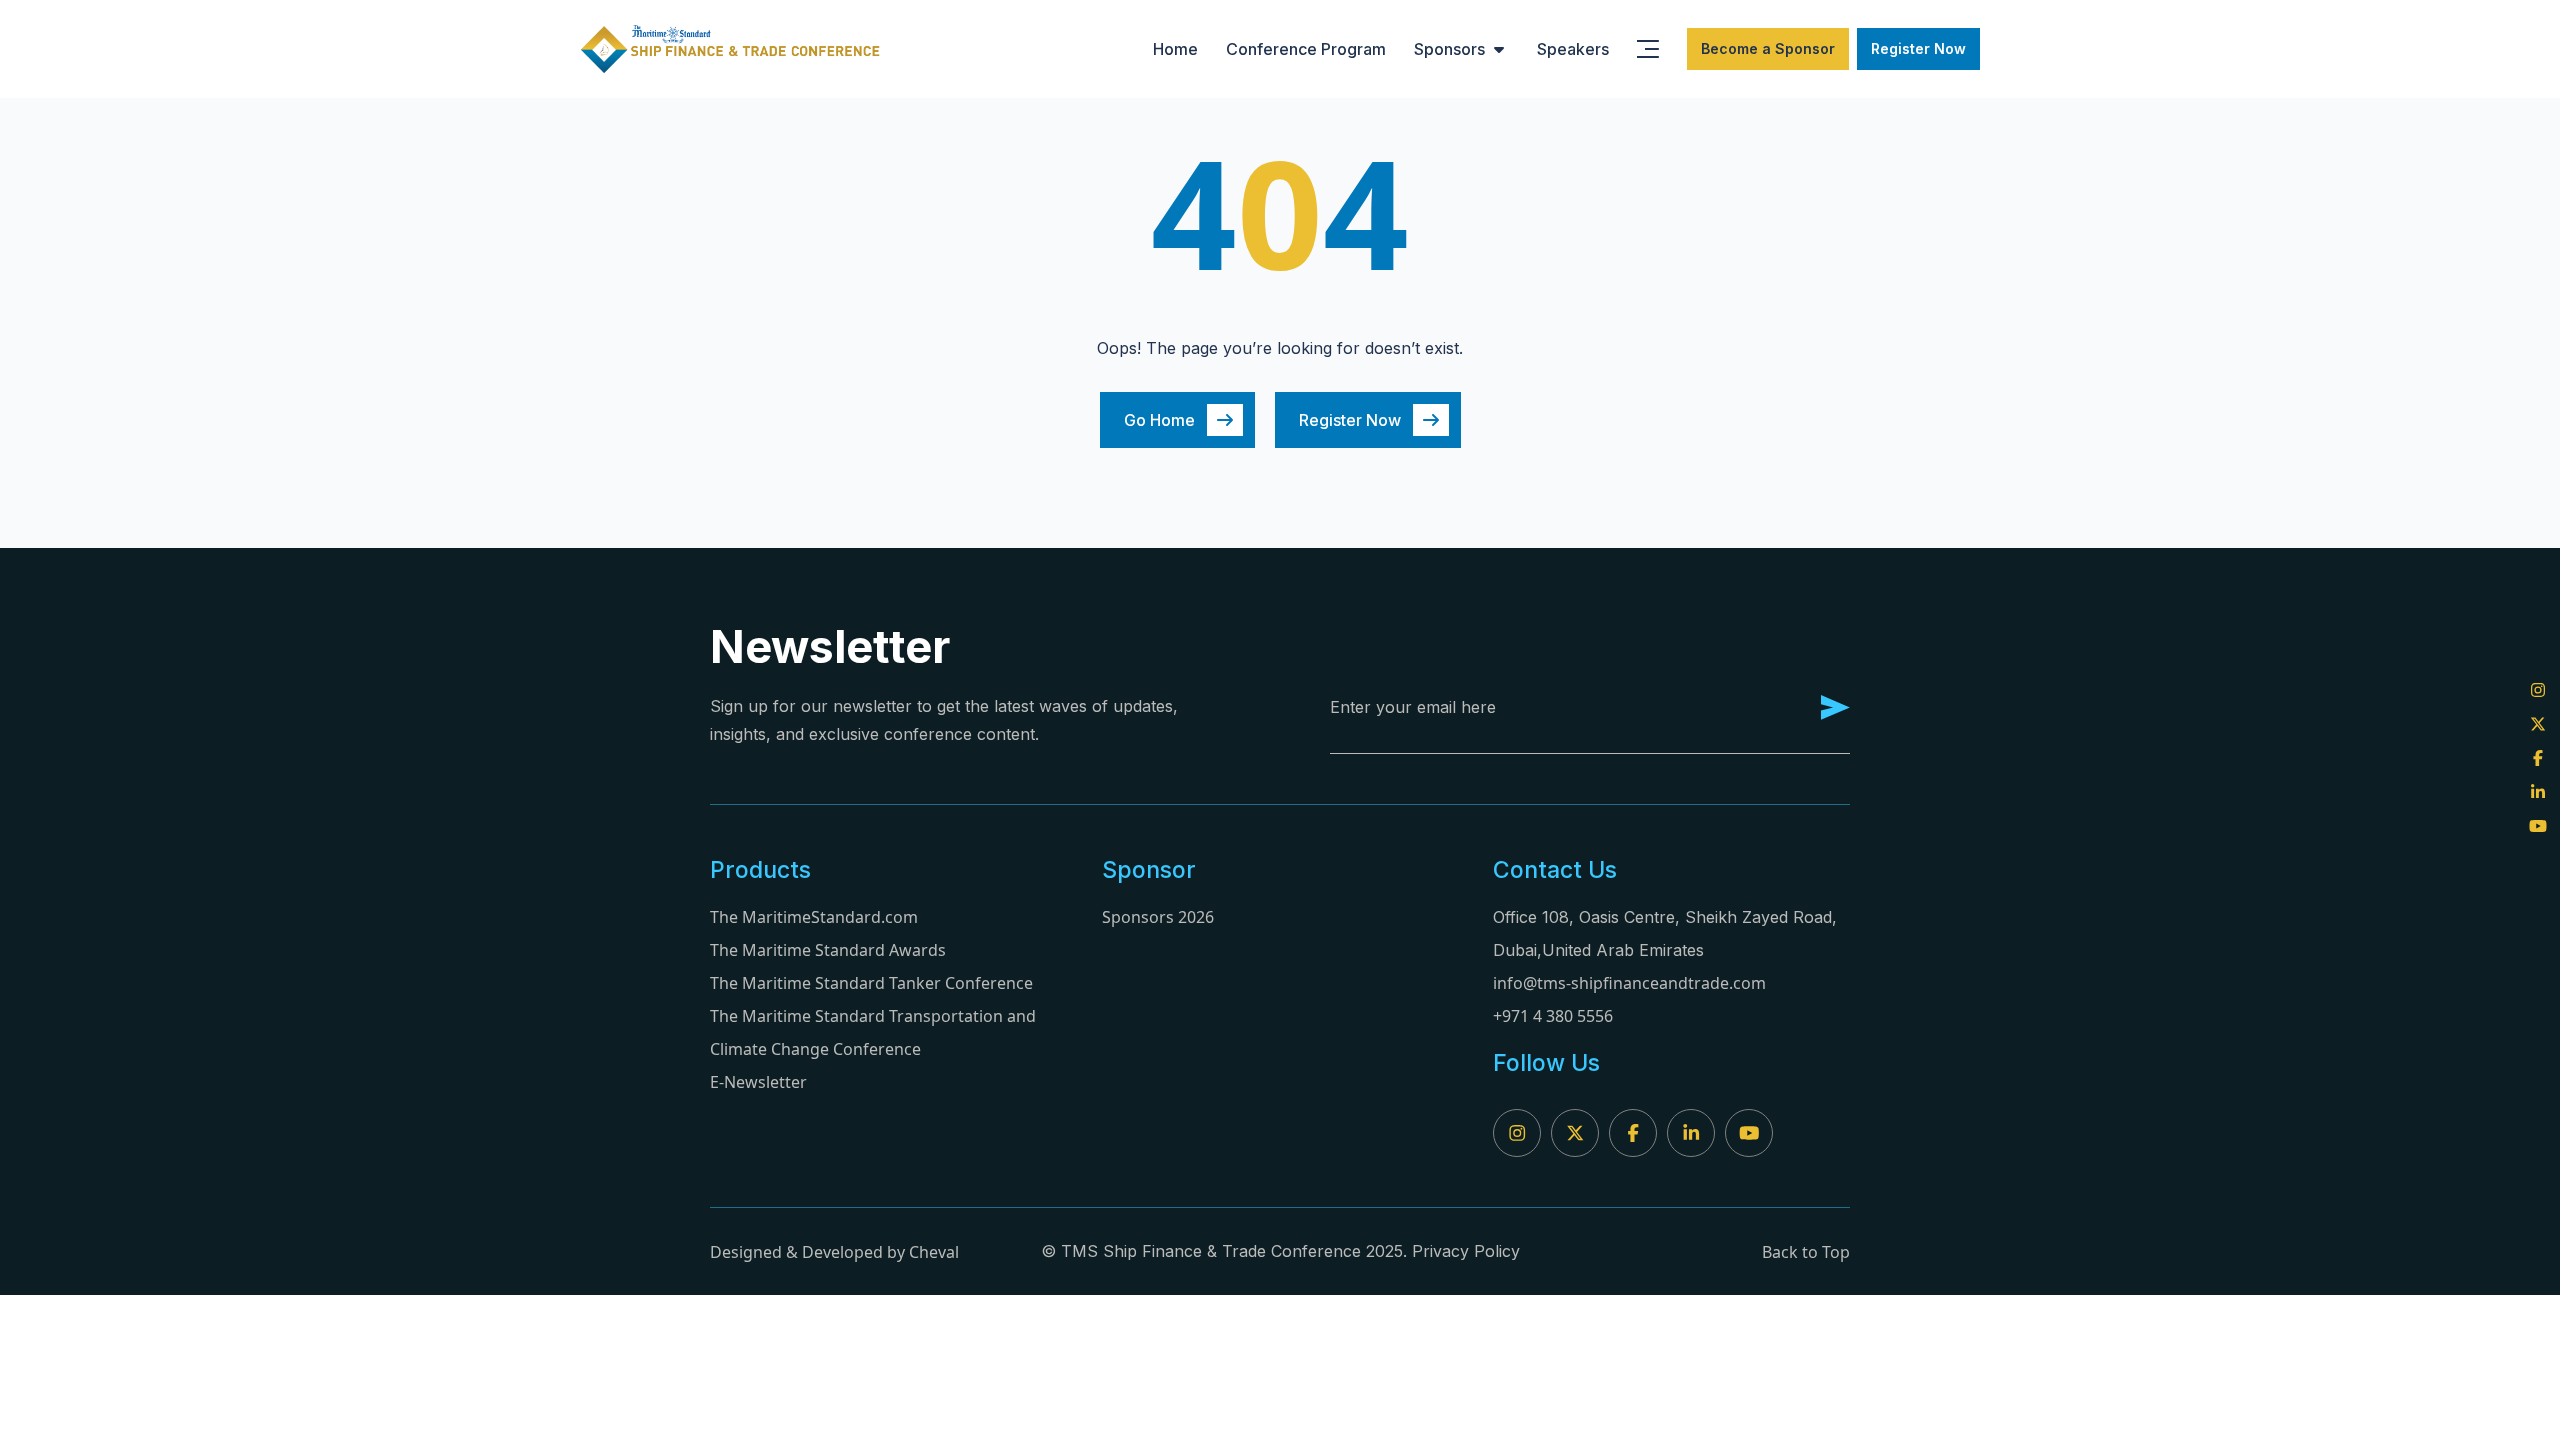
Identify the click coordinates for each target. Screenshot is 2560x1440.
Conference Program (1306, 49)
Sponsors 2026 (1158, 917)
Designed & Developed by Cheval (834, 1252)
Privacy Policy (1466, 1251)
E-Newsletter (758, 1082)
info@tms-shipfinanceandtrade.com (1629, 983)
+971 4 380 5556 (1553, 1016)
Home (1175, 49)
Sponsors (1449, 49)
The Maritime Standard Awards (828, 950)
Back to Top (1806, 1252)
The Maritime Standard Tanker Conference (871, 983)
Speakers (1573, 49)
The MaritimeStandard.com (814, 917)
